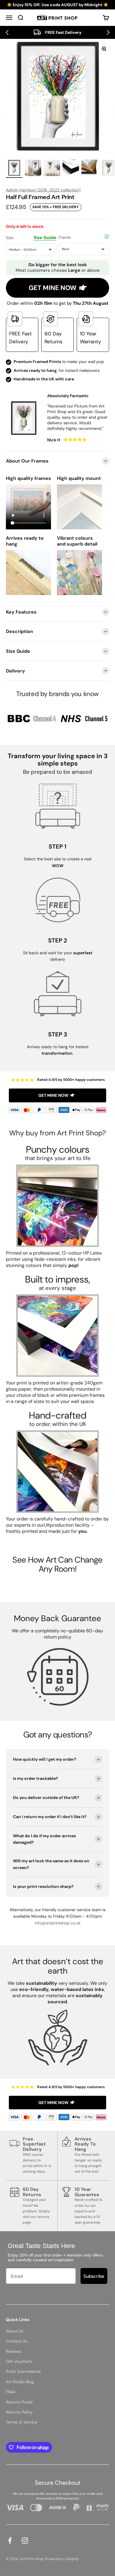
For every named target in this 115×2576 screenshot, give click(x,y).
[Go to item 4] (71, 169)
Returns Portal (19, 2402)
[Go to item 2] (33, 169)
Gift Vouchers (19, 2361)
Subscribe (94, 2276)
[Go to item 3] (52, 169)
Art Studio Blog (20, 2382)
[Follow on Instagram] (25, 2541)
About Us (15, 2331)
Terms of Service (22, 2422)
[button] (7, 32)
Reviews (14, 2351)
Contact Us (17, 2341)
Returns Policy (19, 2412)
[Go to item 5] (90, 169)
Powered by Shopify (62, 2559)
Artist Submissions (23, 2371)
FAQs (11, 2392)
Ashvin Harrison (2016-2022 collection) (43, 190)
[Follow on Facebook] (10, 2541)
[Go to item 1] (14, 169)
